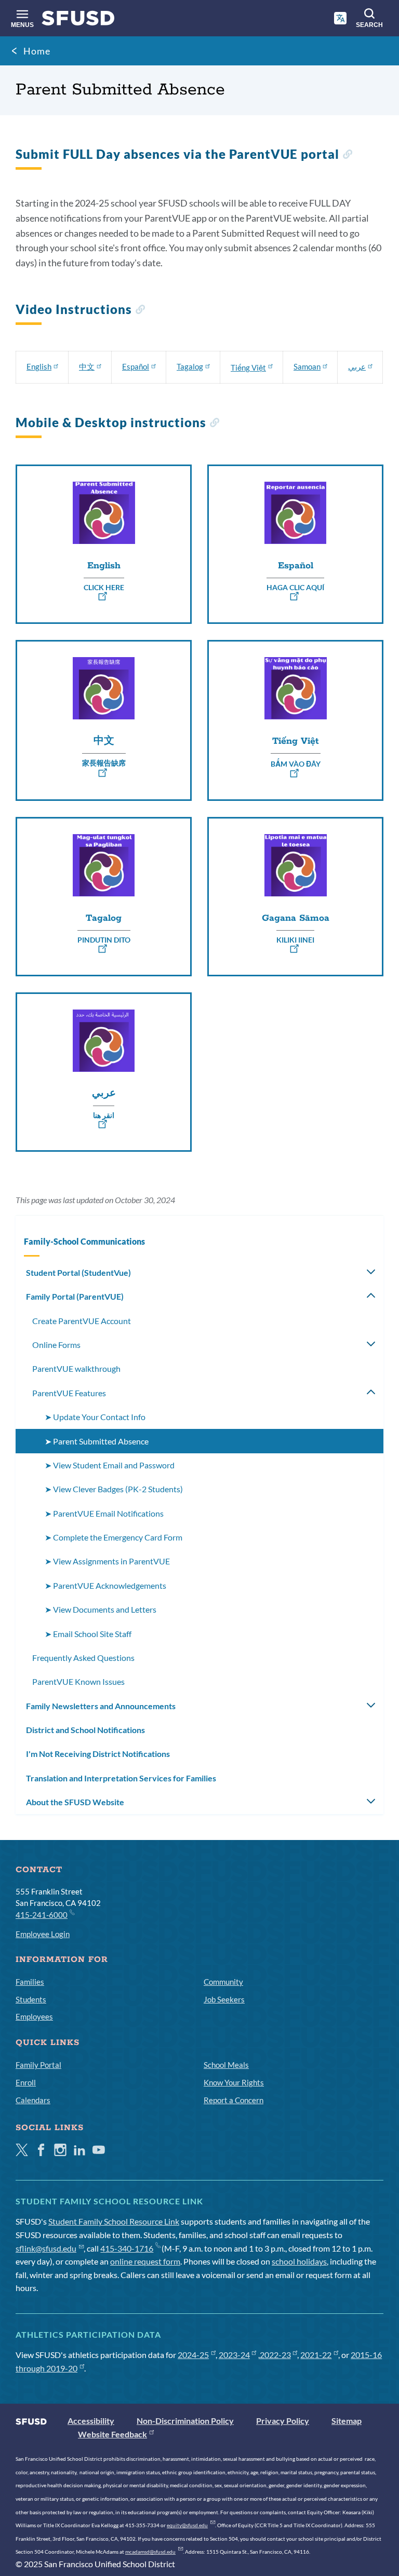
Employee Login (43, 1934)
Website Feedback (112, 2434)
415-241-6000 (42, 1915)
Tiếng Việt (248, 367)
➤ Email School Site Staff (88, 1634)
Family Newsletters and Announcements (101, 1706)
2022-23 (275, 2355)
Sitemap (347, 2421)
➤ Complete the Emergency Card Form (114, 1537)
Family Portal (38, 2065)
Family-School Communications (84, 1241)
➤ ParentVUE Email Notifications (104, 1513)
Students (31, 1999)
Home (37, 51)
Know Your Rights (234, 2082)
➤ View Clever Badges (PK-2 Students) (114, 1489)
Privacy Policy (283, 2421)
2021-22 (316, 2355)
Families (30, 1982)
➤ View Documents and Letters (101, 1609)
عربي (357, 366)
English (39, 366)
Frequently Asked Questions (83, 1658)
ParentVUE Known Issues (78, 1681)
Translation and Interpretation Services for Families (121, 1778)
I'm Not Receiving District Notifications (98, 1754)
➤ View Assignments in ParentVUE (107, 1561)
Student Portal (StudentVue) (78, 1272)
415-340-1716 (127, 2248)
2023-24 (234, 2355)
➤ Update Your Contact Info (95, 1417)
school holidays (299, 2261)
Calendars (33, 2100)
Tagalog (190, 366)
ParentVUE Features (69, 1393)
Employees (34, 2016)
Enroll (26, 2082)
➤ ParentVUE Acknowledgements (105, 1585)
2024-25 (193, 2355)
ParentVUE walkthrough (76, 1368)
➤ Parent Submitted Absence (97, 1441)
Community (223, 1982)
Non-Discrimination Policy (185, 2421)
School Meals (226, 2065)
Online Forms (56, 1345)
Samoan (307, 366)
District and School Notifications (85, 1730)
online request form (145, 2261)
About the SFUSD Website (75, 1802)
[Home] (78, 21)
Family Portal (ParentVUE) (75, 1296)
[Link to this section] (347, 155)
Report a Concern (234, 2100)
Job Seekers (224, 1999)
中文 (87, 366)
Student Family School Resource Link (114, 2221)
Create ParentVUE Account (82, 1321)
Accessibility (91, 2421)
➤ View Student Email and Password (110, 1465)
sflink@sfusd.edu (46, 2248)
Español (136, 366)
